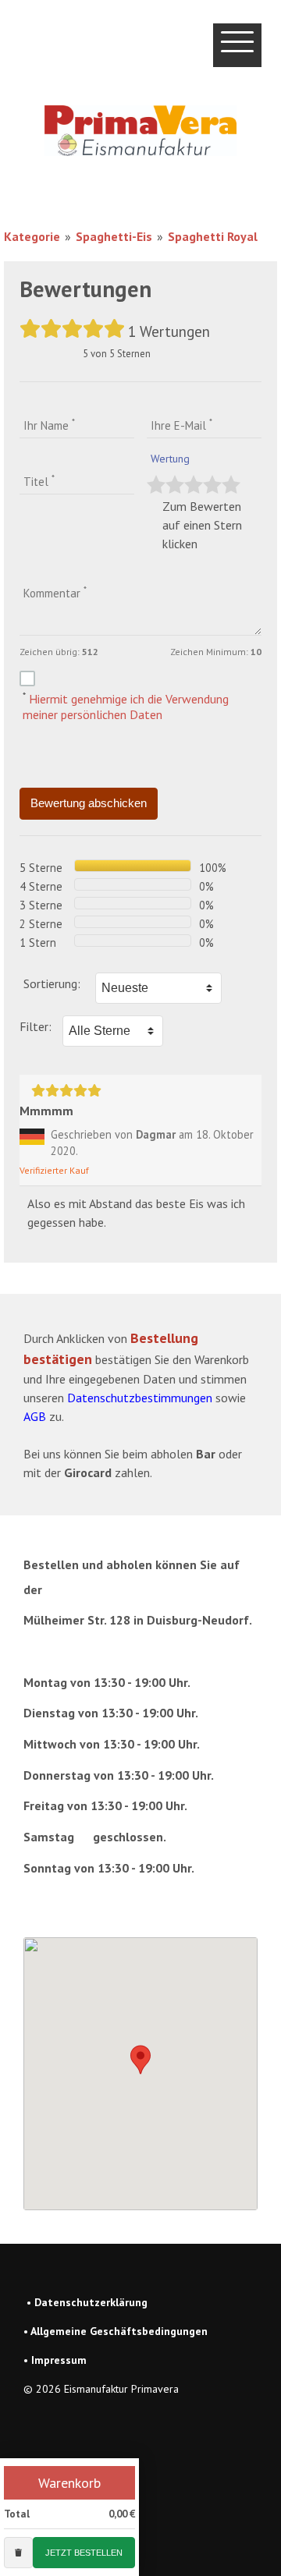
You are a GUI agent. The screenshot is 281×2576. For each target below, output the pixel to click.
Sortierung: (52, 983)
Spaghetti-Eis (114, 236)
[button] (140, 2060)
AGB (35, 1416)
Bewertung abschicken (89, 803)
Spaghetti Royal (213, 236)
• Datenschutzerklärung (87, 2302)
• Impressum (55, 2360)
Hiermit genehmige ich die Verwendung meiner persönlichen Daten (126, 707)
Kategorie (32, 236)
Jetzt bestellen (84, 2553)
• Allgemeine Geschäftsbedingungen (116, 2331)
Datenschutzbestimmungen (140, 1398)
